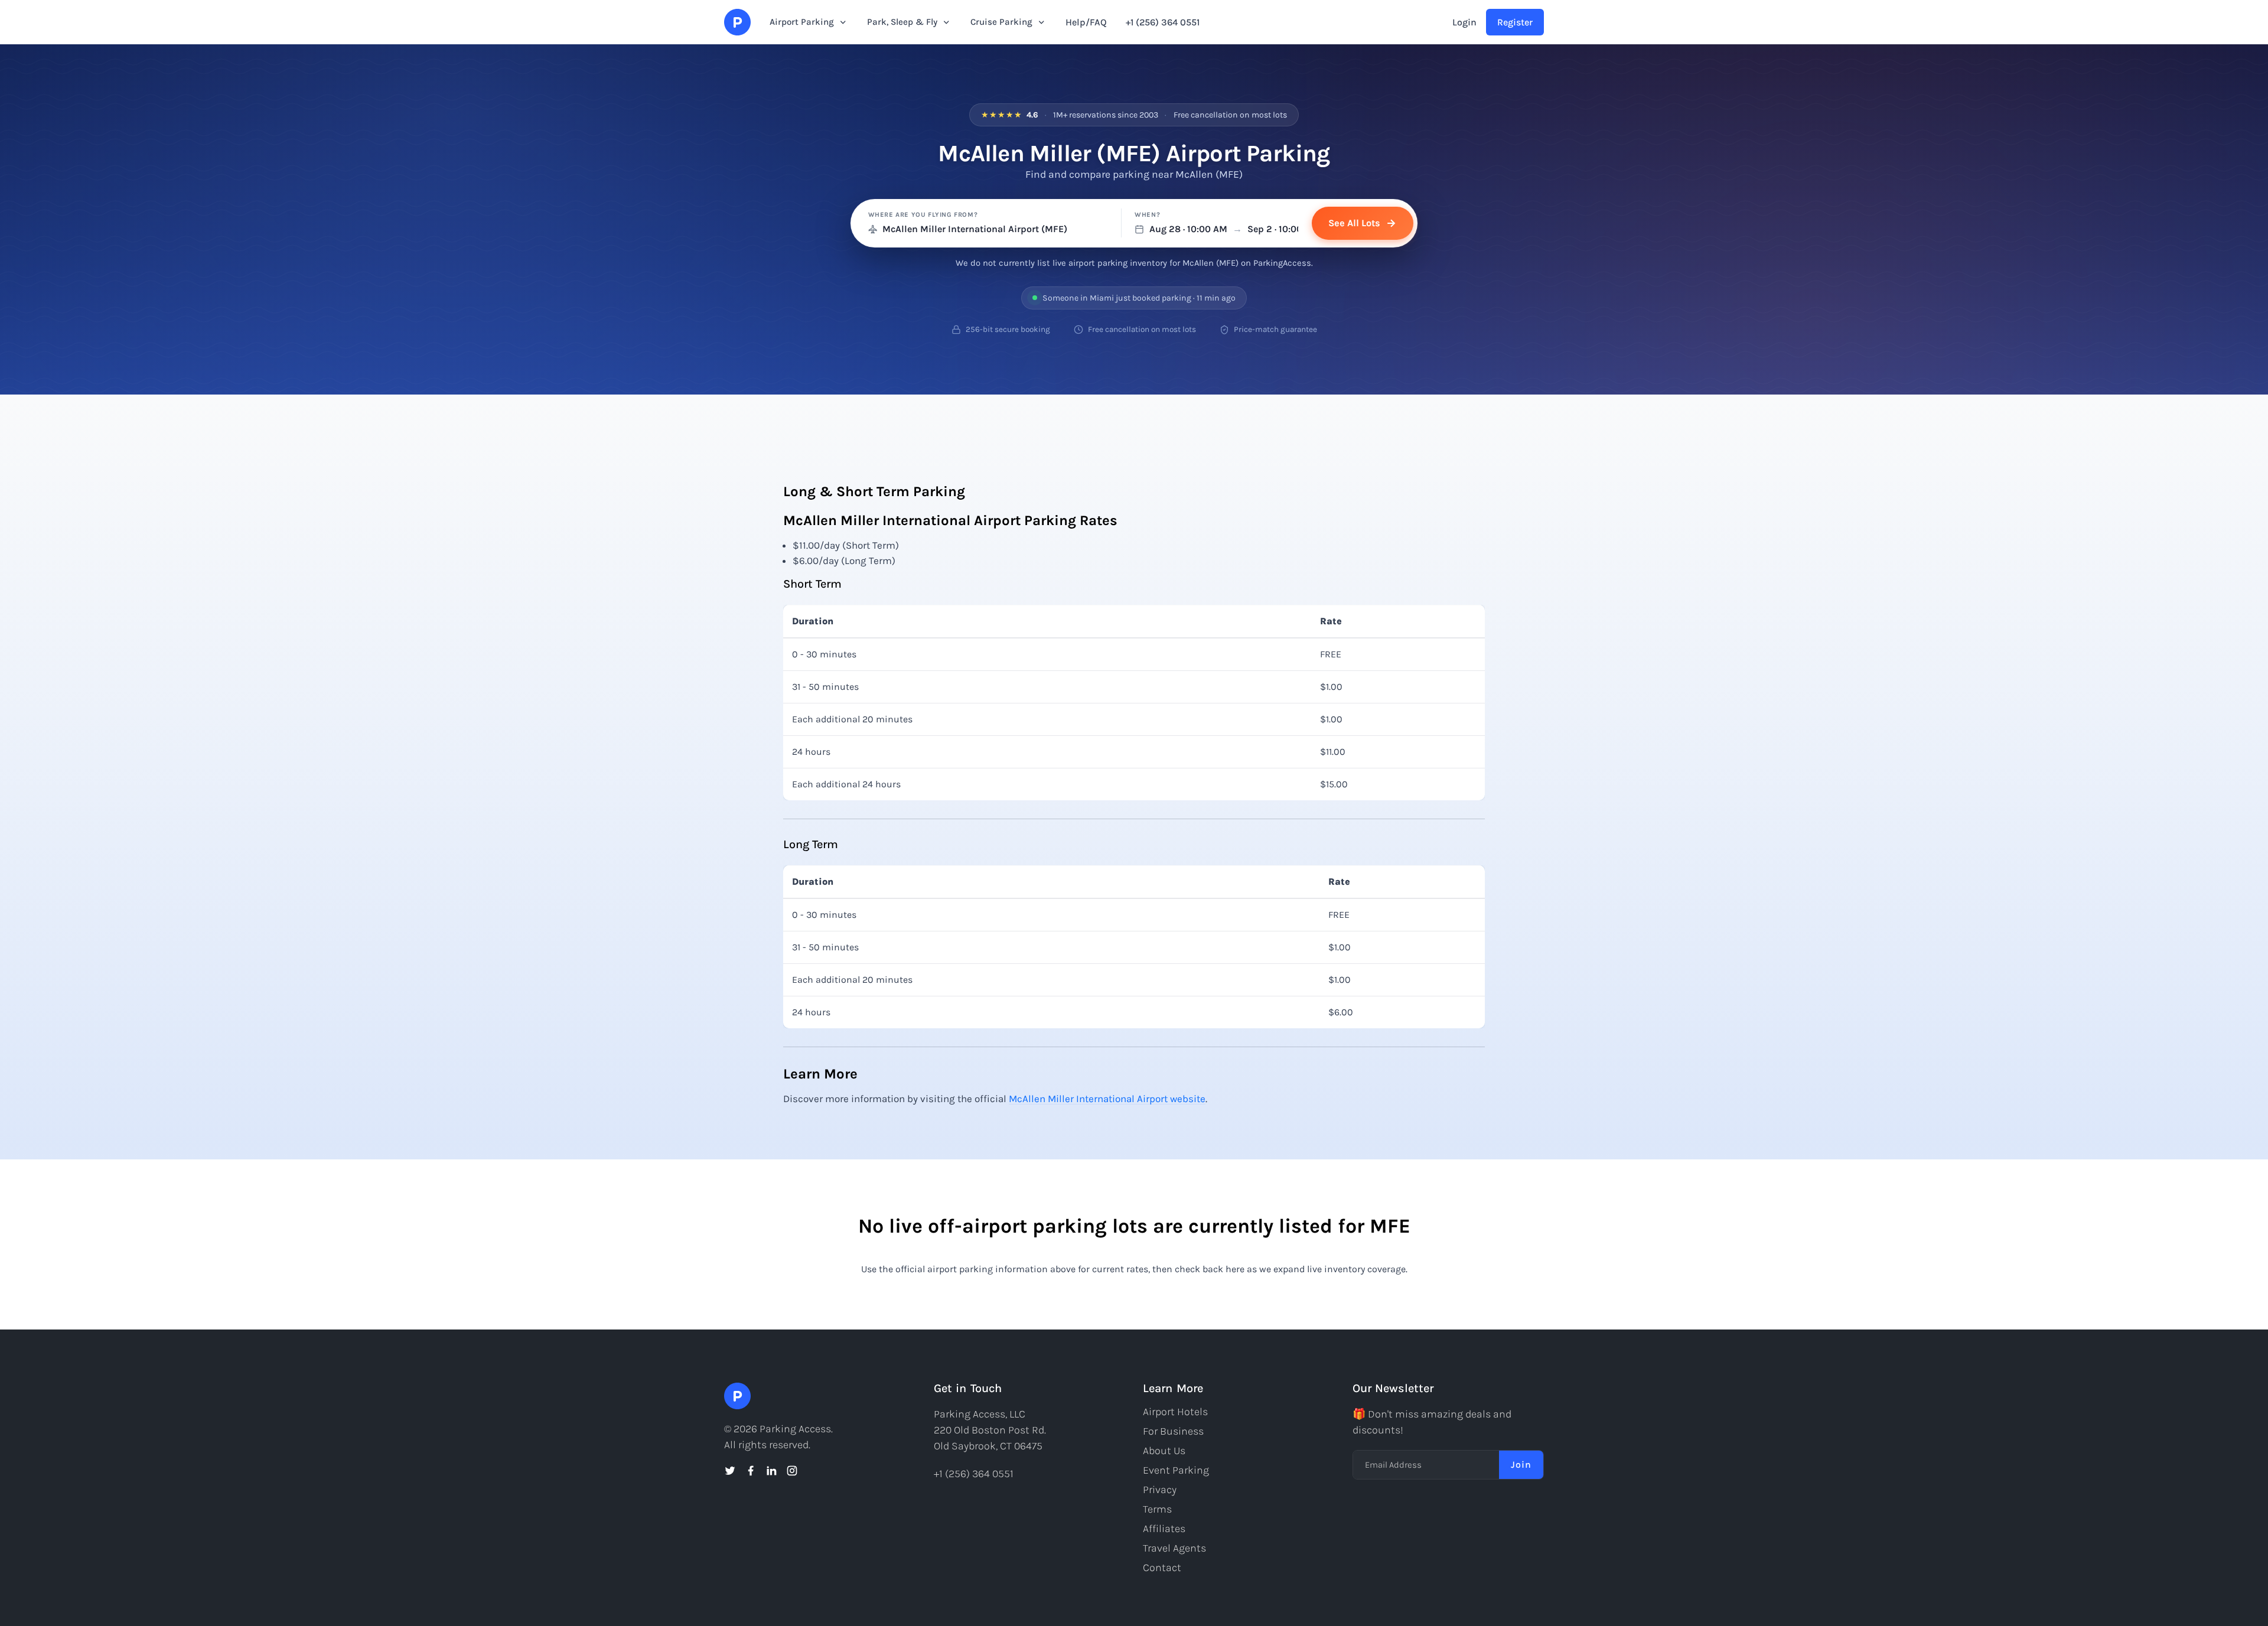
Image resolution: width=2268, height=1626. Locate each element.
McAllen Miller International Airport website (1107, 1099)
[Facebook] (751, 1471)
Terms (1157, 1509)
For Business (1173, 1431)
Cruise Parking (1001, 22)
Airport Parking (802, 22)
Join (1521, 1464)
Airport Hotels (1175, 1412)
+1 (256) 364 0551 (1163, 22)
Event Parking (1176, 1470)
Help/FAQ (1086, 22)
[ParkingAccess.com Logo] (737, 22)
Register (1515, 22)
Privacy (1160, 1490)
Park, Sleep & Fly (902, 22)
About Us (1164, 1451)
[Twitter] (730, 1471)
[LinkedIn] (771, 1471)
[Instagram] (792, 1471)
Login (1464, 22)
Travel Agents (1174, 1548)
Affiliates (1164, 1529)
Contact (1162, 1568)
